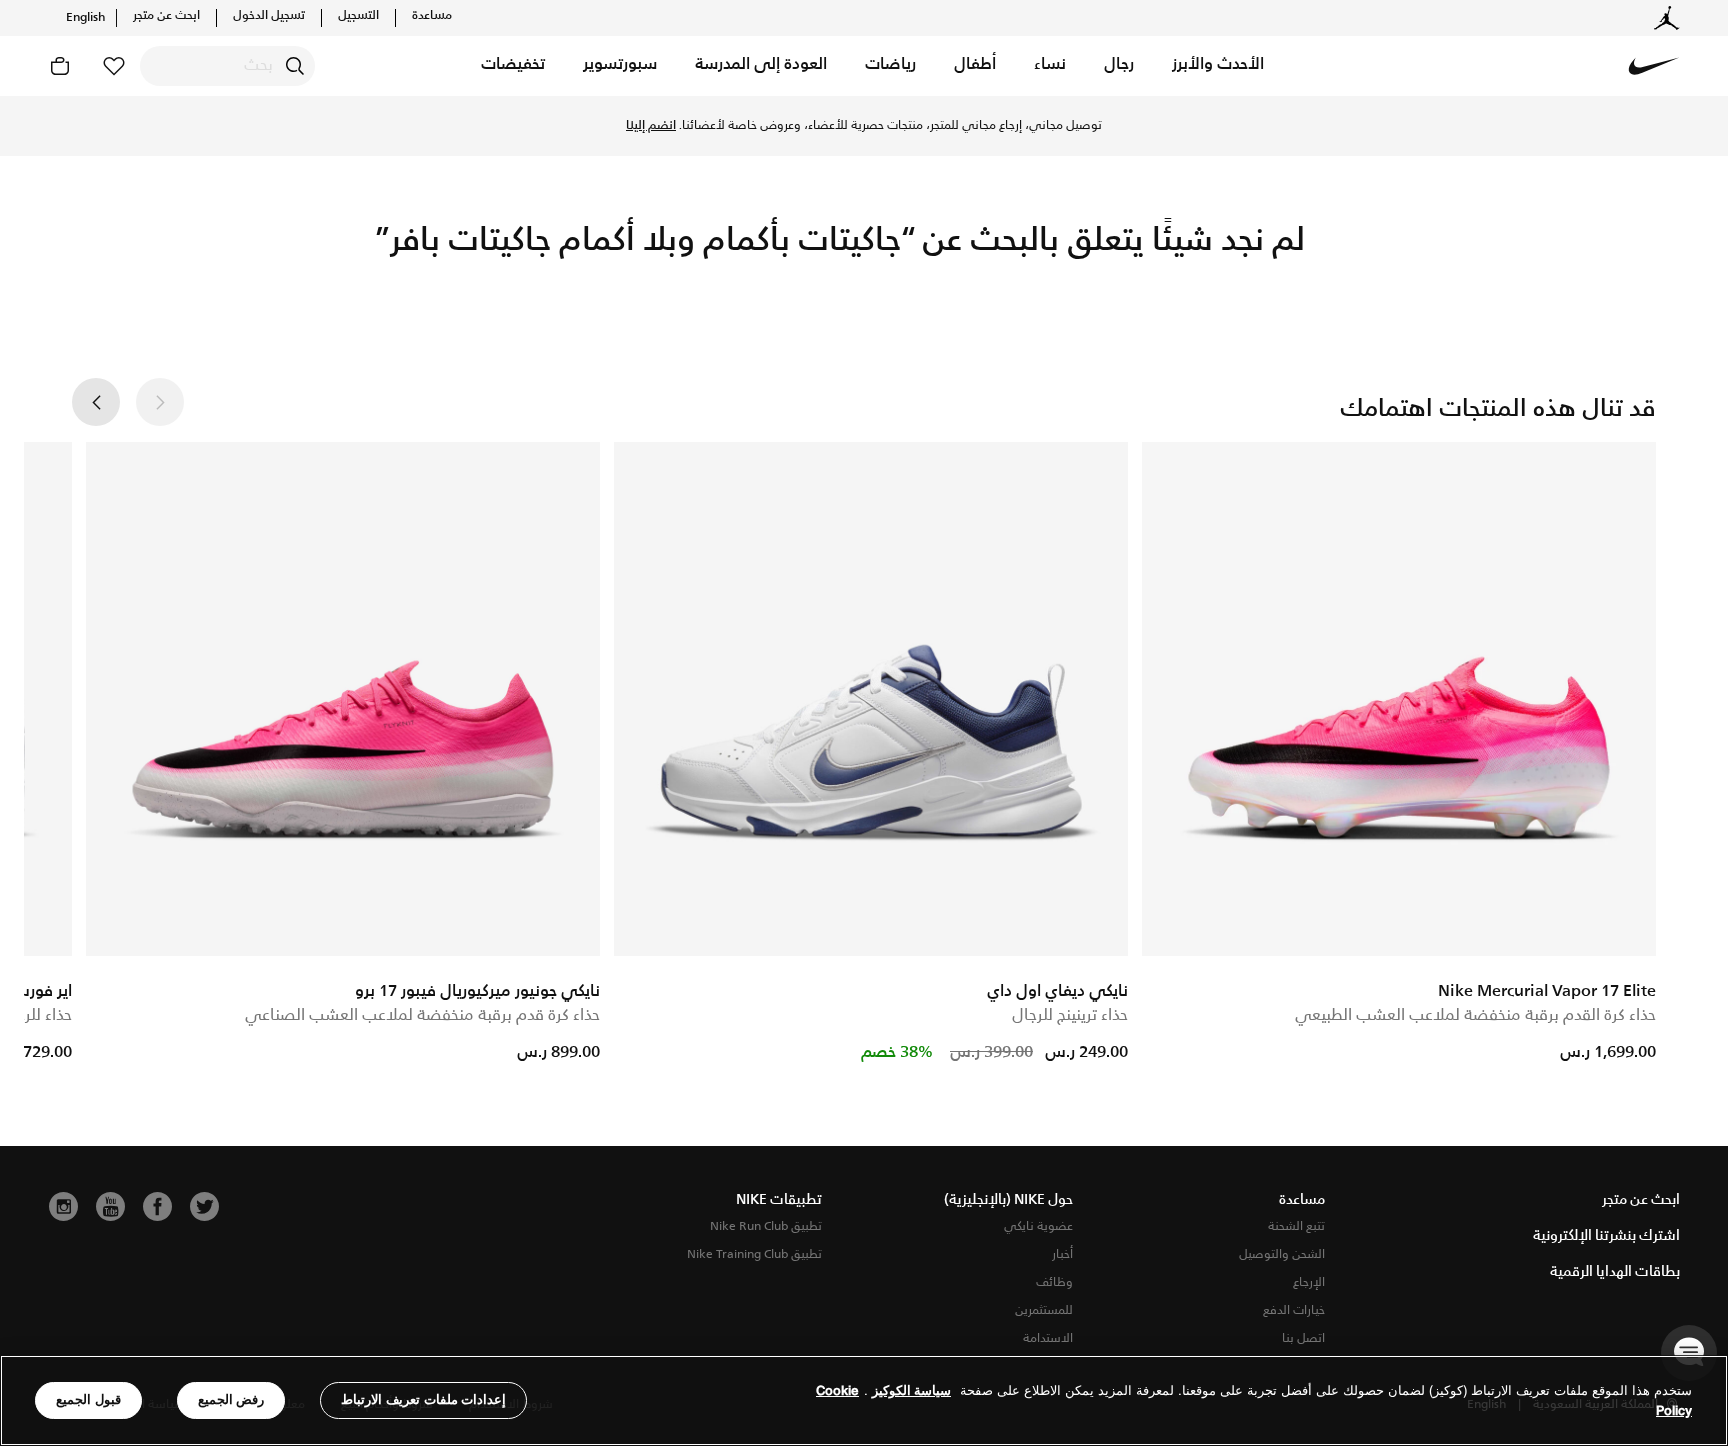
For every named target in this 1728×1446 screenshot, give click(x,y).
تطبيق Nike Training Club (754, 1254)
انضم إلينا (651, 126)
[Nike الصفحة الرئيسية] (1654, 66)
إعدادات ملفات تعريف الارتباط (423, 1399)
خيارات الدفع (1294, 1310)
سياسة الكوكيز (911, 1390)
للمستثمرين (1044, 1310)
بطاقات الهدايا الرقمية (1615, 1272)
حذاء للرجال (36, 1015)
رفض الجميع (231, 1399)
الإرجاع (1309, 1282)
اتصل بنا (1303, 1338)
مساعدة (432, 16)
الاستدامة (1048, 1338)
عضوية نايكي (1038, 1226)
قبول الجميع (88, 1399)
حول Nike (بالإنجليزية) (1008, 1200)
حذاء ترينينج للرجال (1070, 1015)
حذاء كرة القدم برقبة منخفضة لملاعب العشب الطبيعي (1475, 1015)
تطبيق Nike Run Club (766, 1226)
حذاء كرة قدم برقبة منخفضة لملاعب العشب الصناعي (422, 1015)
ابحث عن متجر (166, 16)
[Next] (96, 402)
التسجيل (358, 16)
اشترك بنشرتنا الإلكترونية (1606, 1236)
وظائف (1054, 1282)
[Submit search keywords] (295, 66)
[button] (1218, 66)
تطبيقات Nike (779, 1200)
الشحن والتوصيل (1282, 1254)
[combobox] (227, 66)
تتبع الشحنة (1296, 1226)
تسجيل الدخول (269, 16)
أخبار (1062, 1254)
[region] (864, 1400)
